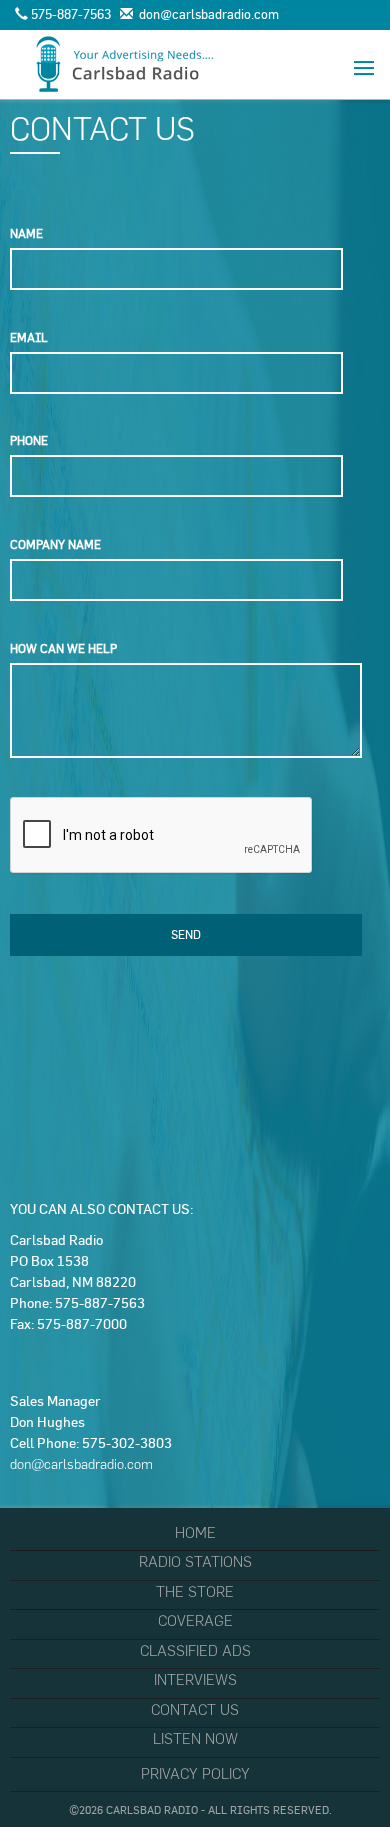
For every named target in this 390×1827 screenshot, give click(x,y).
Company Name (55, 544)
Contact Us (195, 1710)
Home (195, 1533)
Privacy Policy (195, 1774)
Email (29, 337)
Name (26, 233)
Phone (29, 440)
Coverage (195, 1621)
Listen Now (195, 1739)
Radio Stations (195, 1562)
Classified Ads (195, 1651)
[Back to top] (334, 1771)
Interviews (195, 1680)
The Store (195, 1592)
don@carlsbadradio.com (81, 1464)
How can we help (63, 648)
